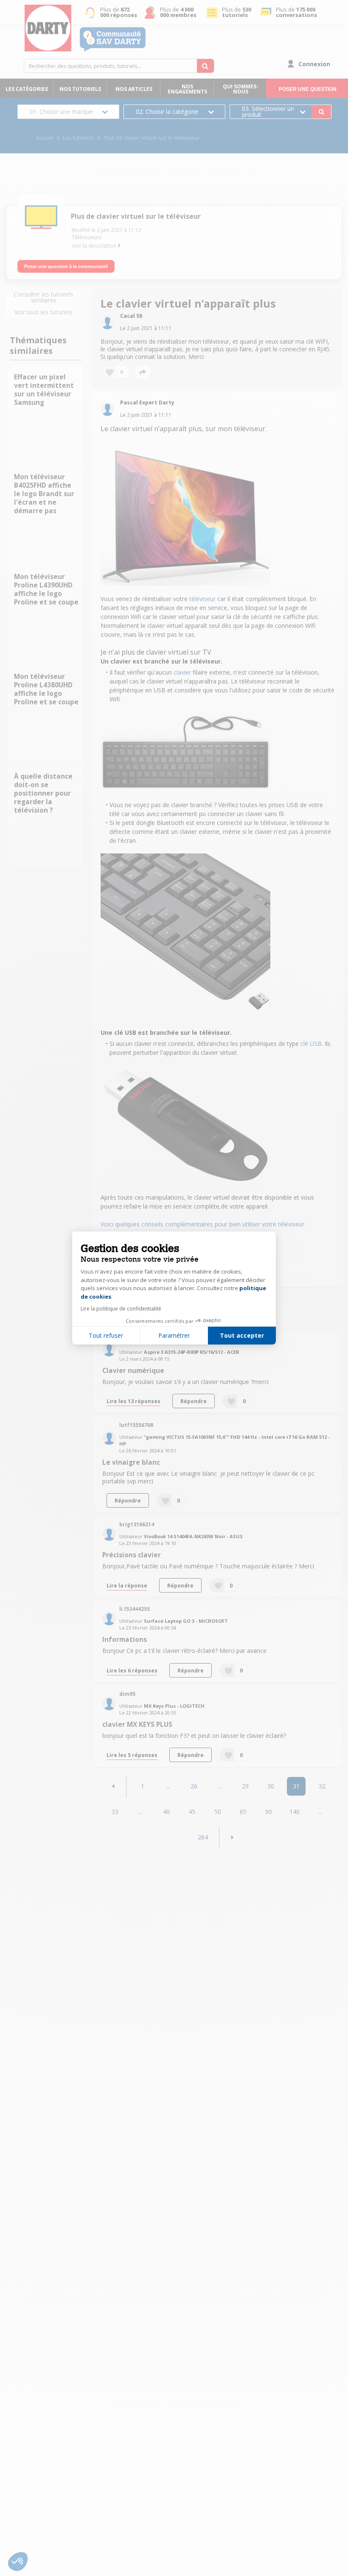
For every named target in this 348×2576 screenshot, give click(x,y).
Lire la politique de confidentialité (121, 1309)
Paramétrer (174, 1335)
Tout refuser (106, 1335)
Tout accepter (242, 1335)
